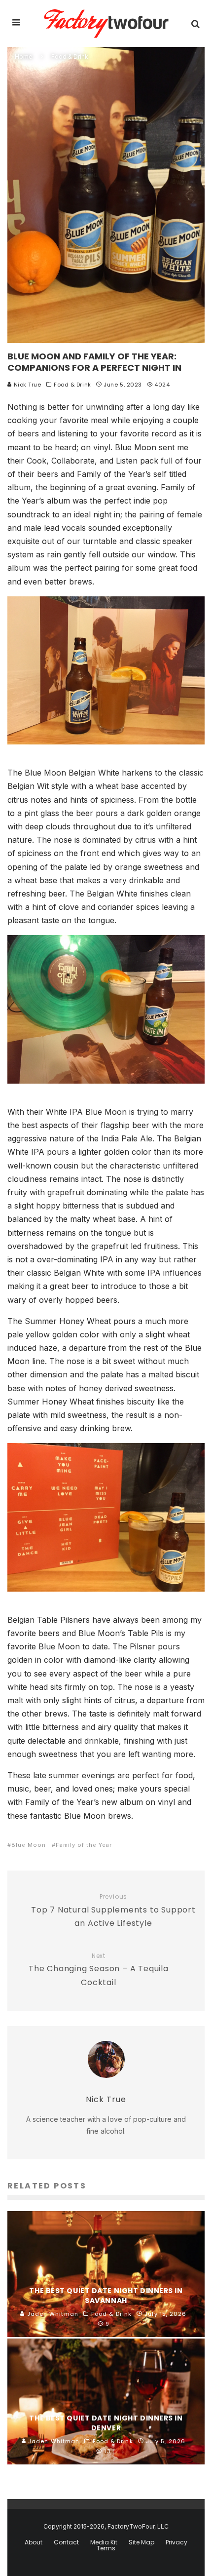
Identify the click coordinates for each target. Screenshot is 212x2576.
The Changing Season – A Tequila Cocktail (99, 1970)
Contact (66, 2542)
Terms (106, 2548)
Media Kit (104, 2542)
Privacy (177, 2542)
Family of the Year (84, 1845)
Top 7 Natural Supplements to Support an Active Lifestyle (113, 1911)
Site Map (141, 2542)
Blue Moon (29, 1845)
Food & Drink (72, 385)
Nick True (27, 385)
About (34, 2542)
